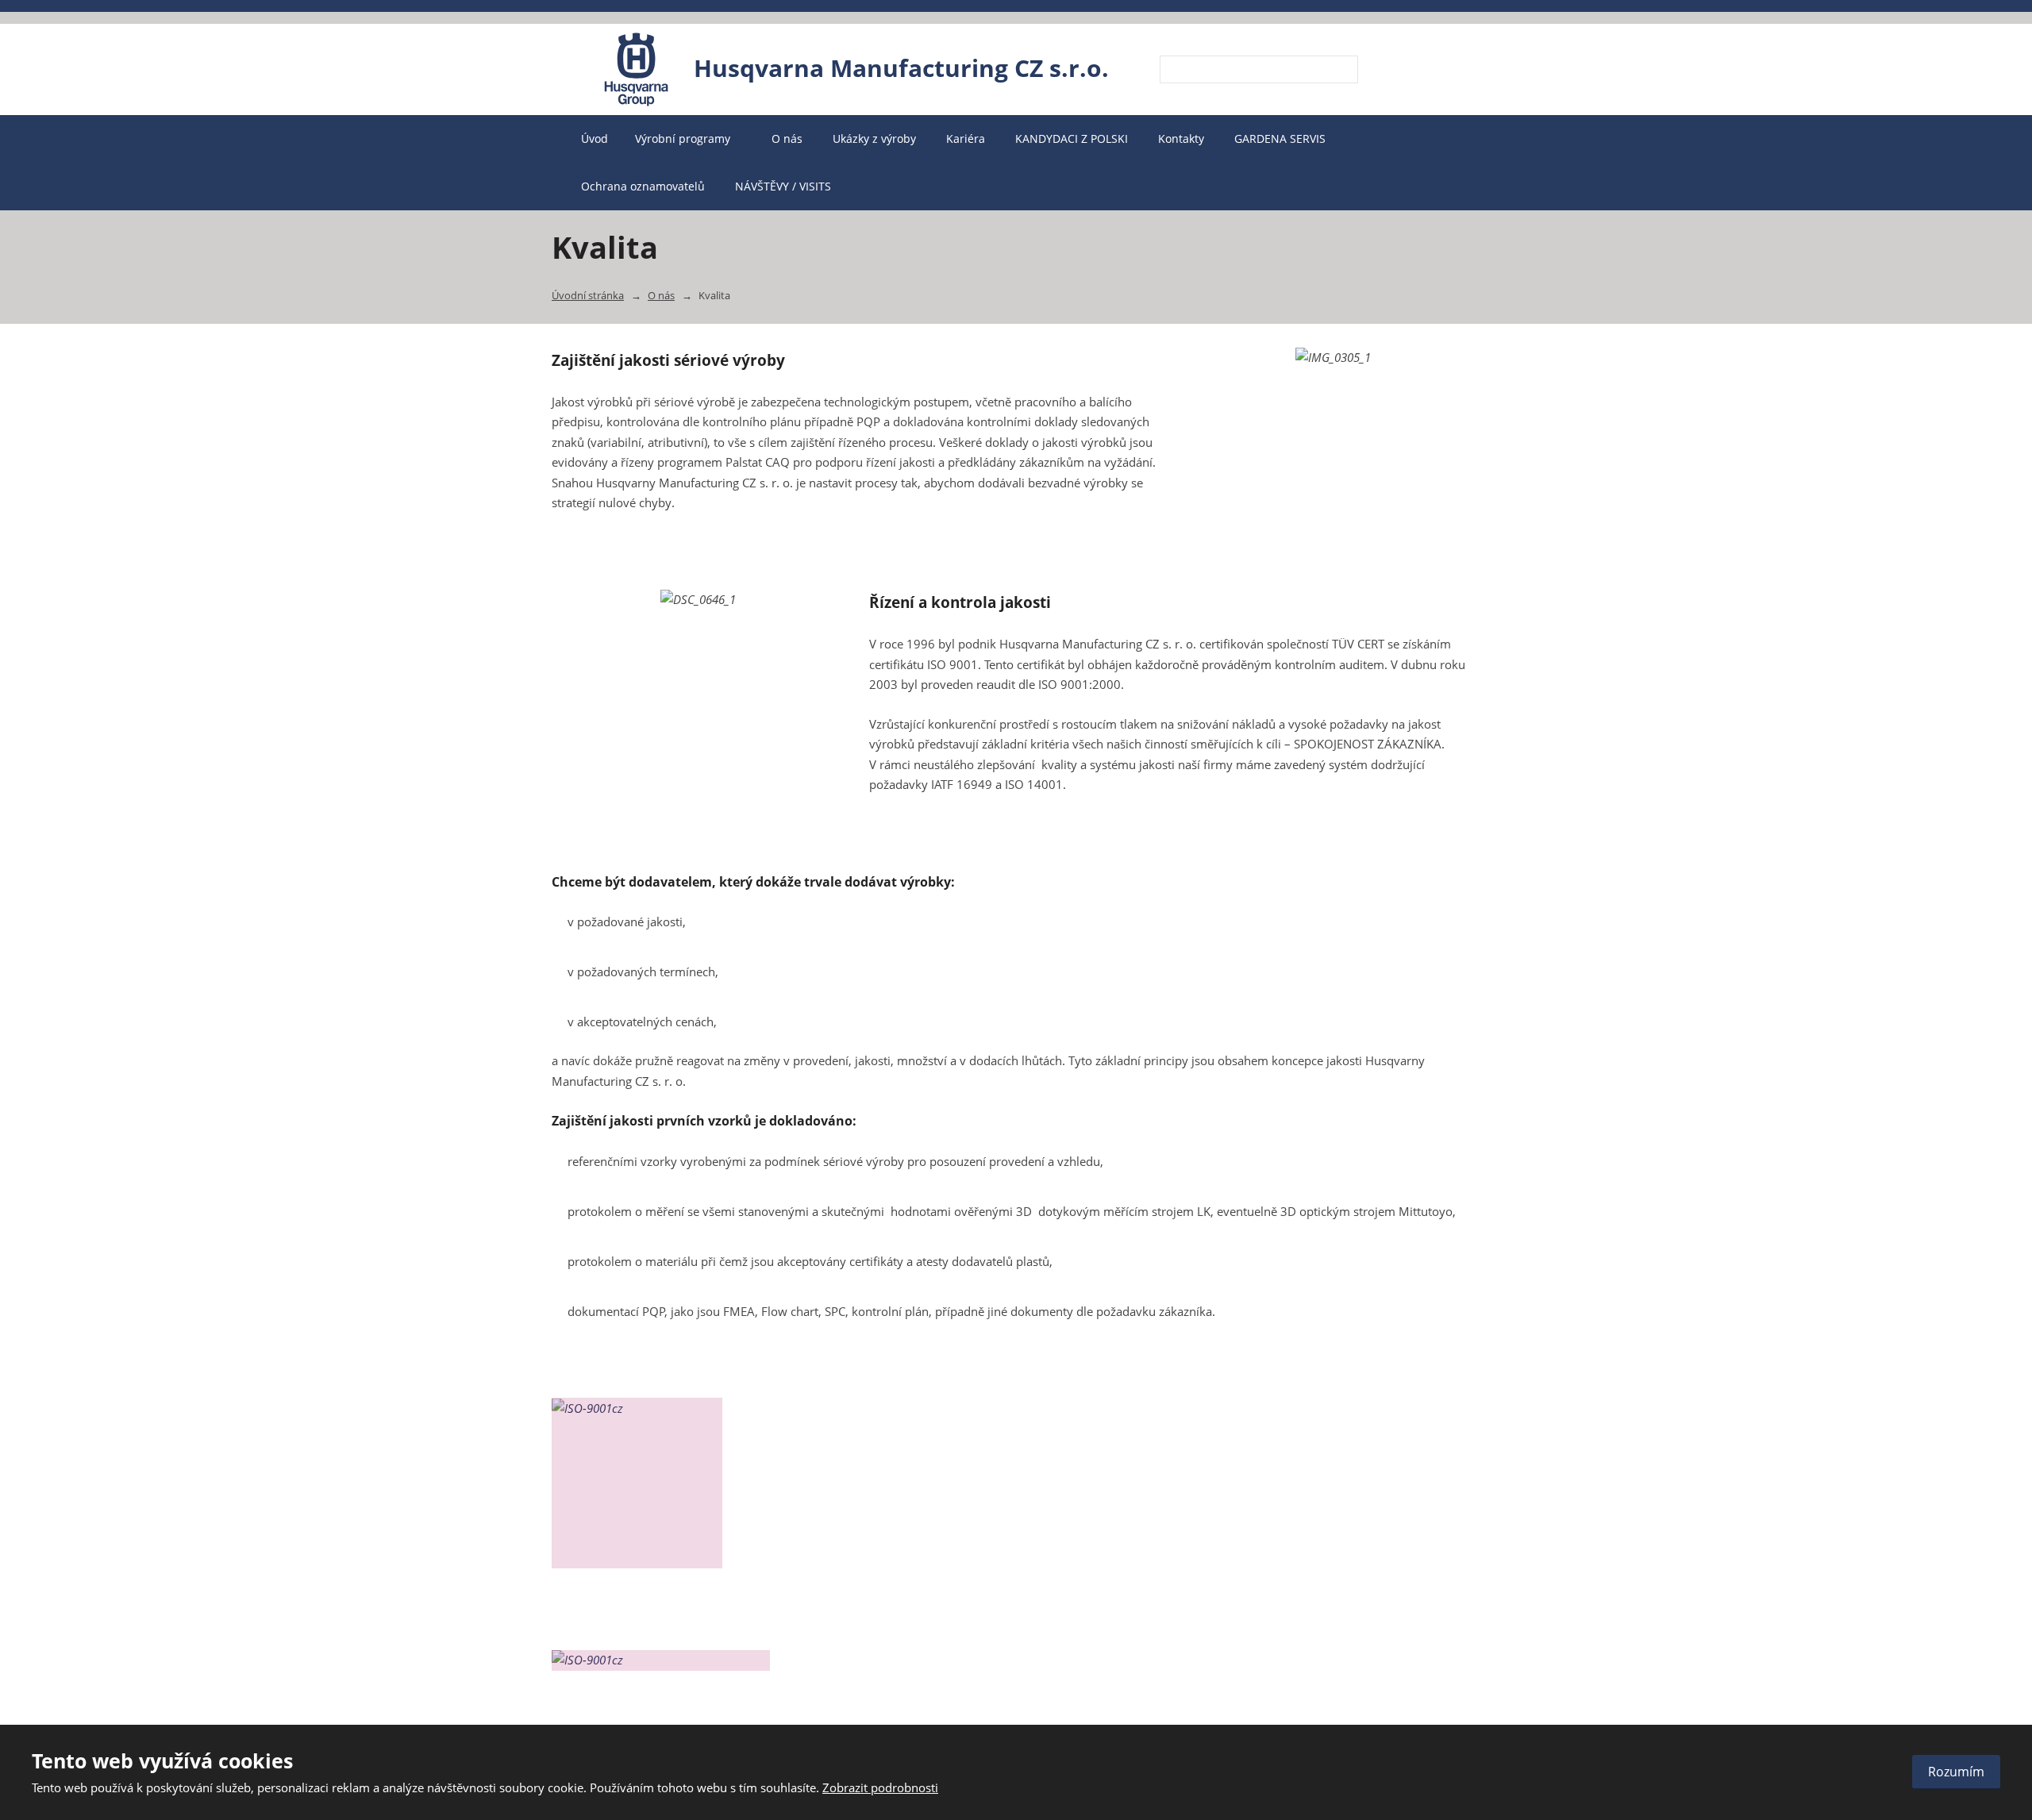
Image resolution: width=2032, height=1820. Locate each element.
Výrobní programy (684, 139)
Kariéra (966, 139)
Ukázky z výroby (874, 139)
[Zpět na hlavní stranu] (637, 69)
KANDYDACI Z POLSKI (1072, 139)
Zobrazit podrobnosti (880, 1787)
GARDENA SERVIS (1280, 139)
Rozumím (1956, 1772)
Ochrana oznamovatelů (643, 186)
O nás (787, 139)
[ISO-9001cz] (661, 1660)
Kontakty (1181, 139)
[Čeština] (1386, 70)
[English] (1413, 70)
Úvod (595, 139)
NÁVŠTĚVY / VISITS (783, 186)
